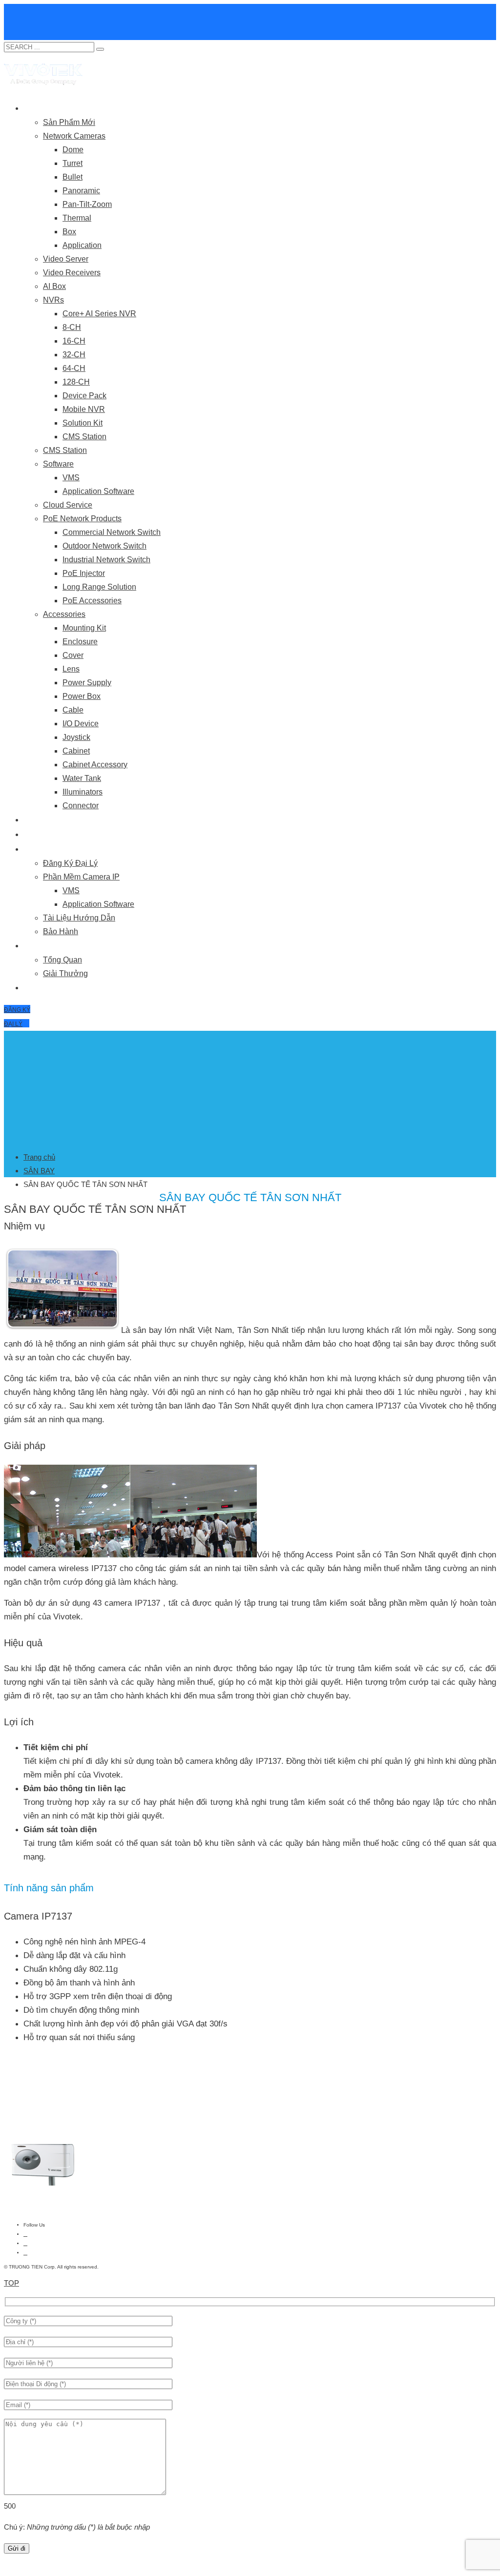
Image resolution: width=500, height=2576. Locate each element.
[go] (100, 49)
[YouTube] (25, 2243)
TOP (11, 2283)
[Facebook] (25, 2234)
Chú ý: (77, 2527)
